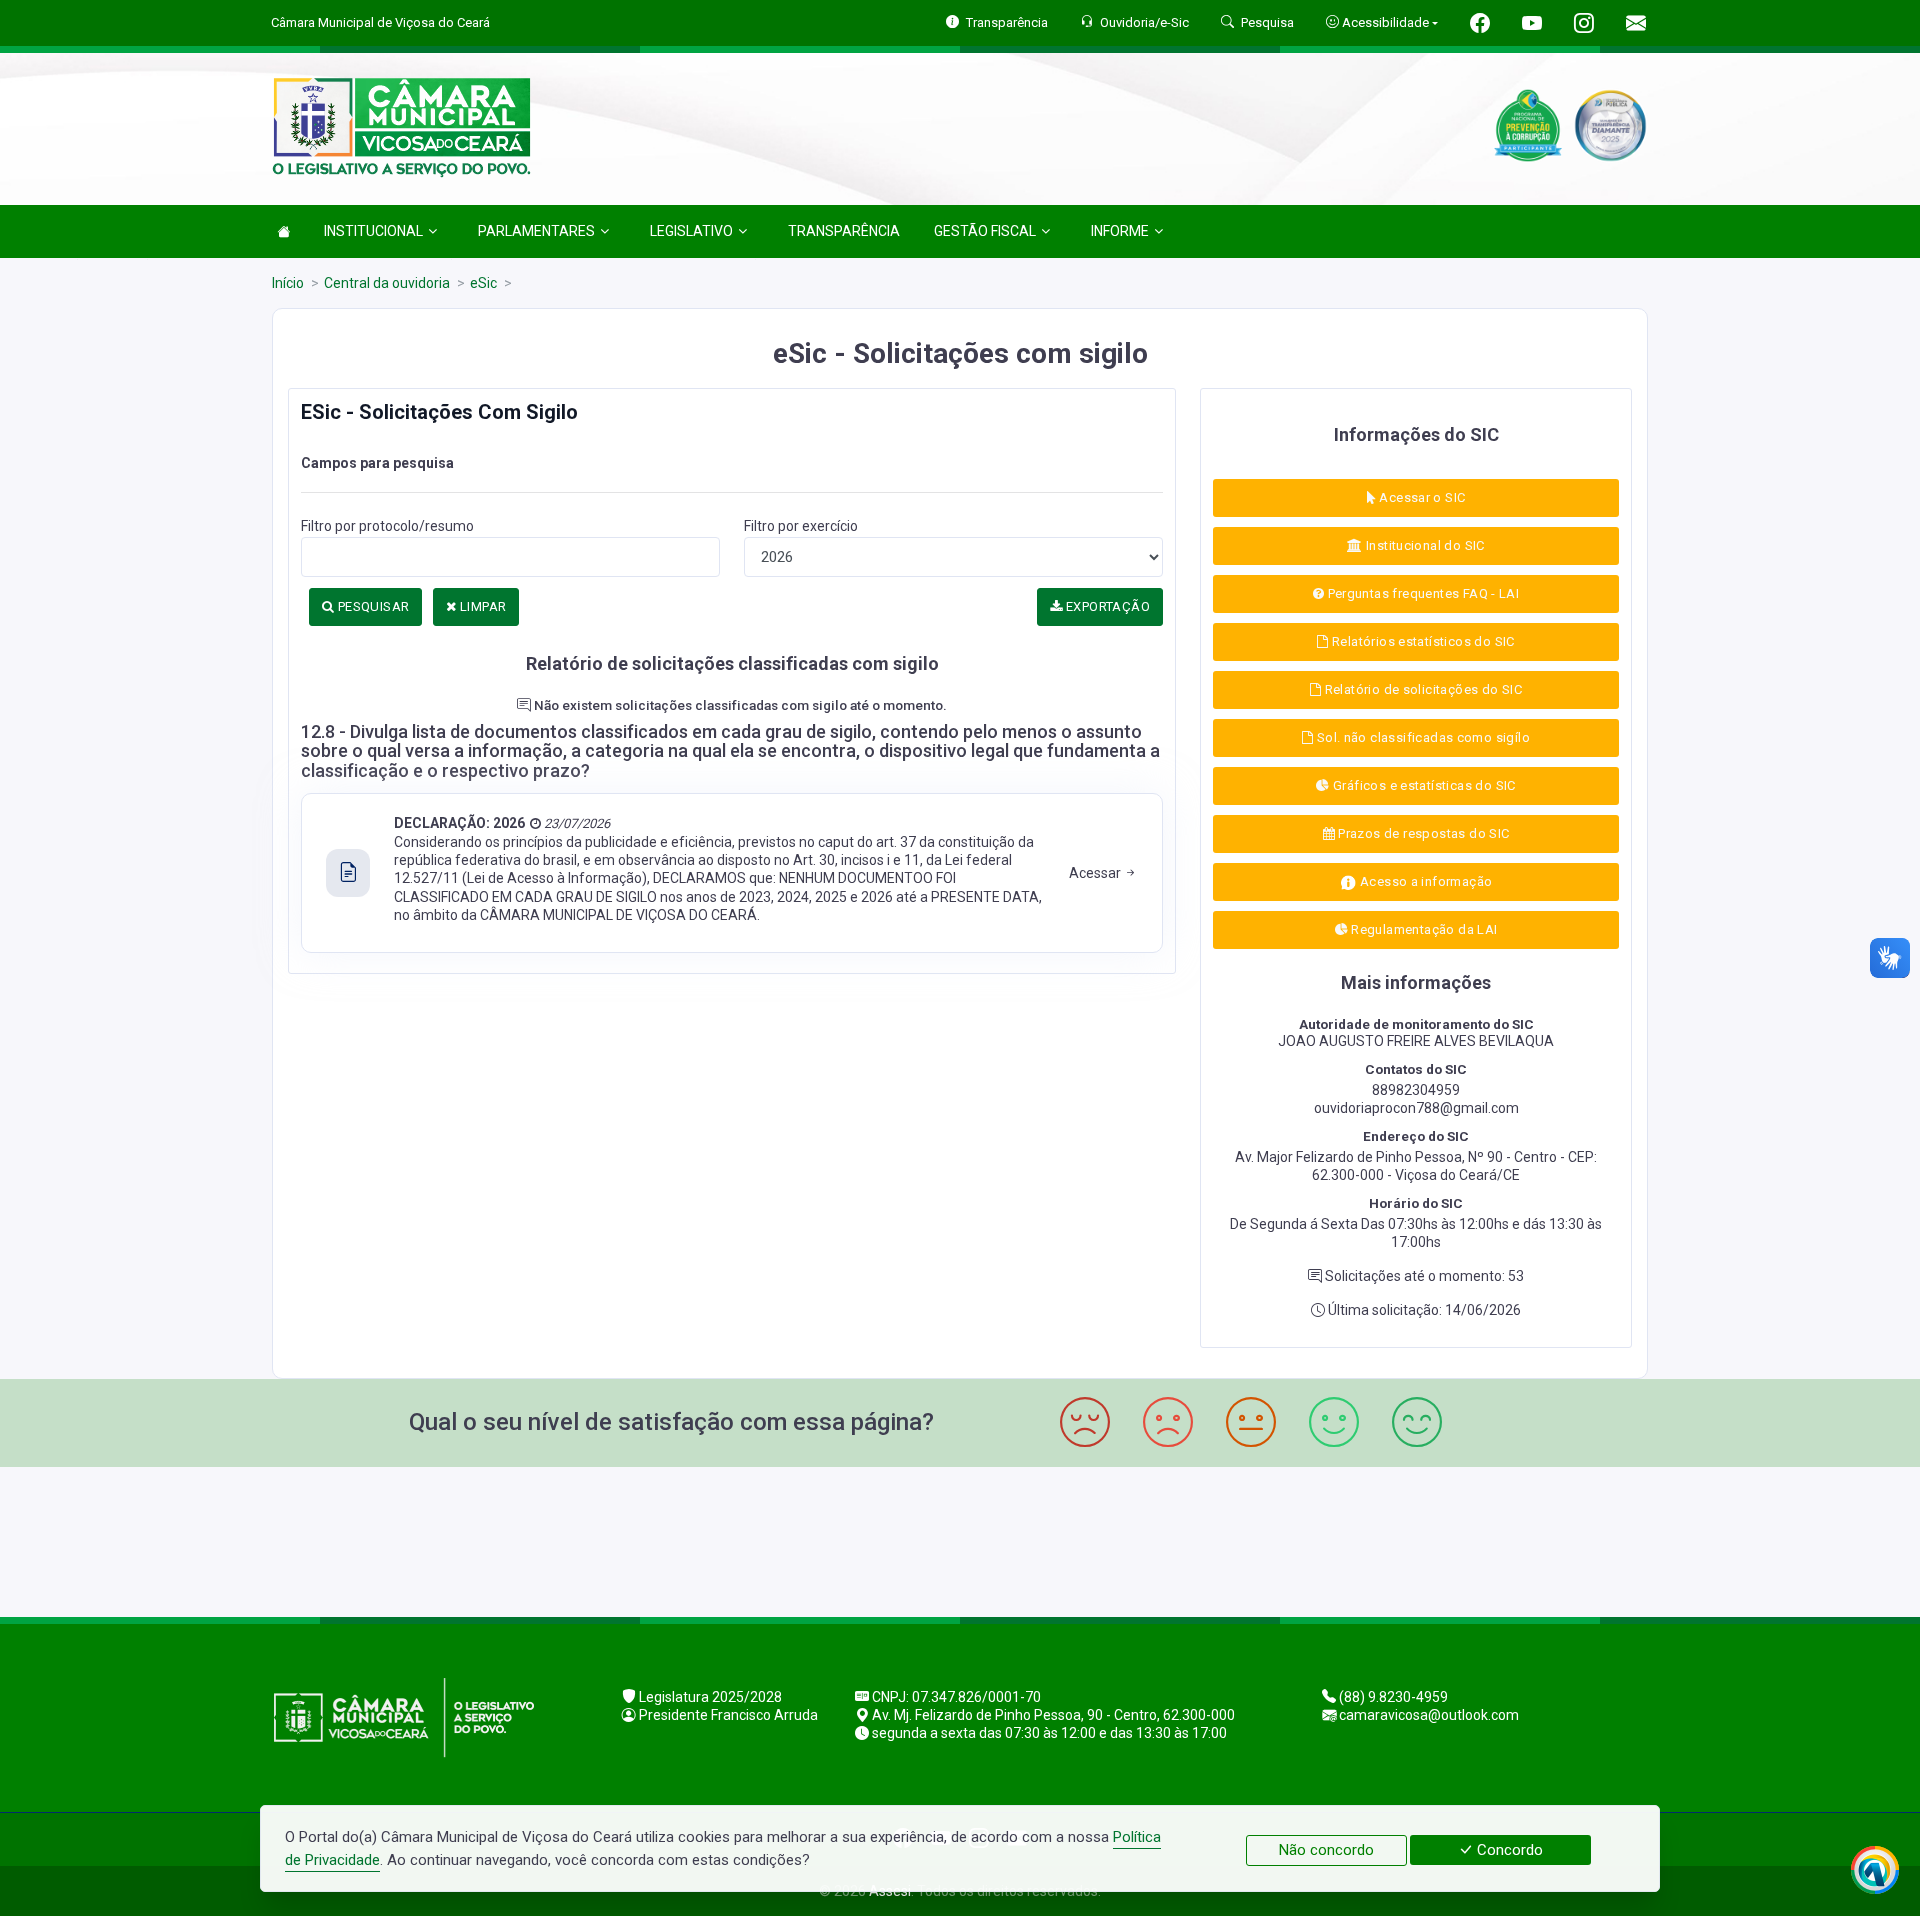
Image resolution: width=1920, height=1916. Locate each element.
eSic (483, 283)
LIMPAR (482, 606)
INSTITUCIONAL (373, 231)
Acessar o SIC (1420, 497)
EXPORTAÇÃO (1106, 606)
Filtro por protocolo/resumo (387, 526)
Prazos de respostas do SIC (1422, 833)
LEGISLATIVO (691, 231)
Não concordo (1326, 1850)
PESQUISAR (371, 606)
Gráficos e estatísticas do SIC (1423, 785)
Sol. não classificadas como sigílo (1421, 737)
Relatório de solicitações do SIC (1421, 689)
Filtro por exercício (801, 526)
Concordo (1508, 1850)
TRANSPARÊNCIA (844, 231)
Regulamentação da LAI (1423, 929)
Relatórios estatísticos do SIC (1422, 641)
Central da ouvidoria (387, 283)
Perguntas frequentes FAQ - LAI (1421, 593)
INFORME (1120, 231)
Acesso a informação (1425, 881)
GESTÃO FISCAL (985, 231)
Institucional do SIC (1424, 545)
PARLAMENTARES (536, 231)
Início (288, 283)
